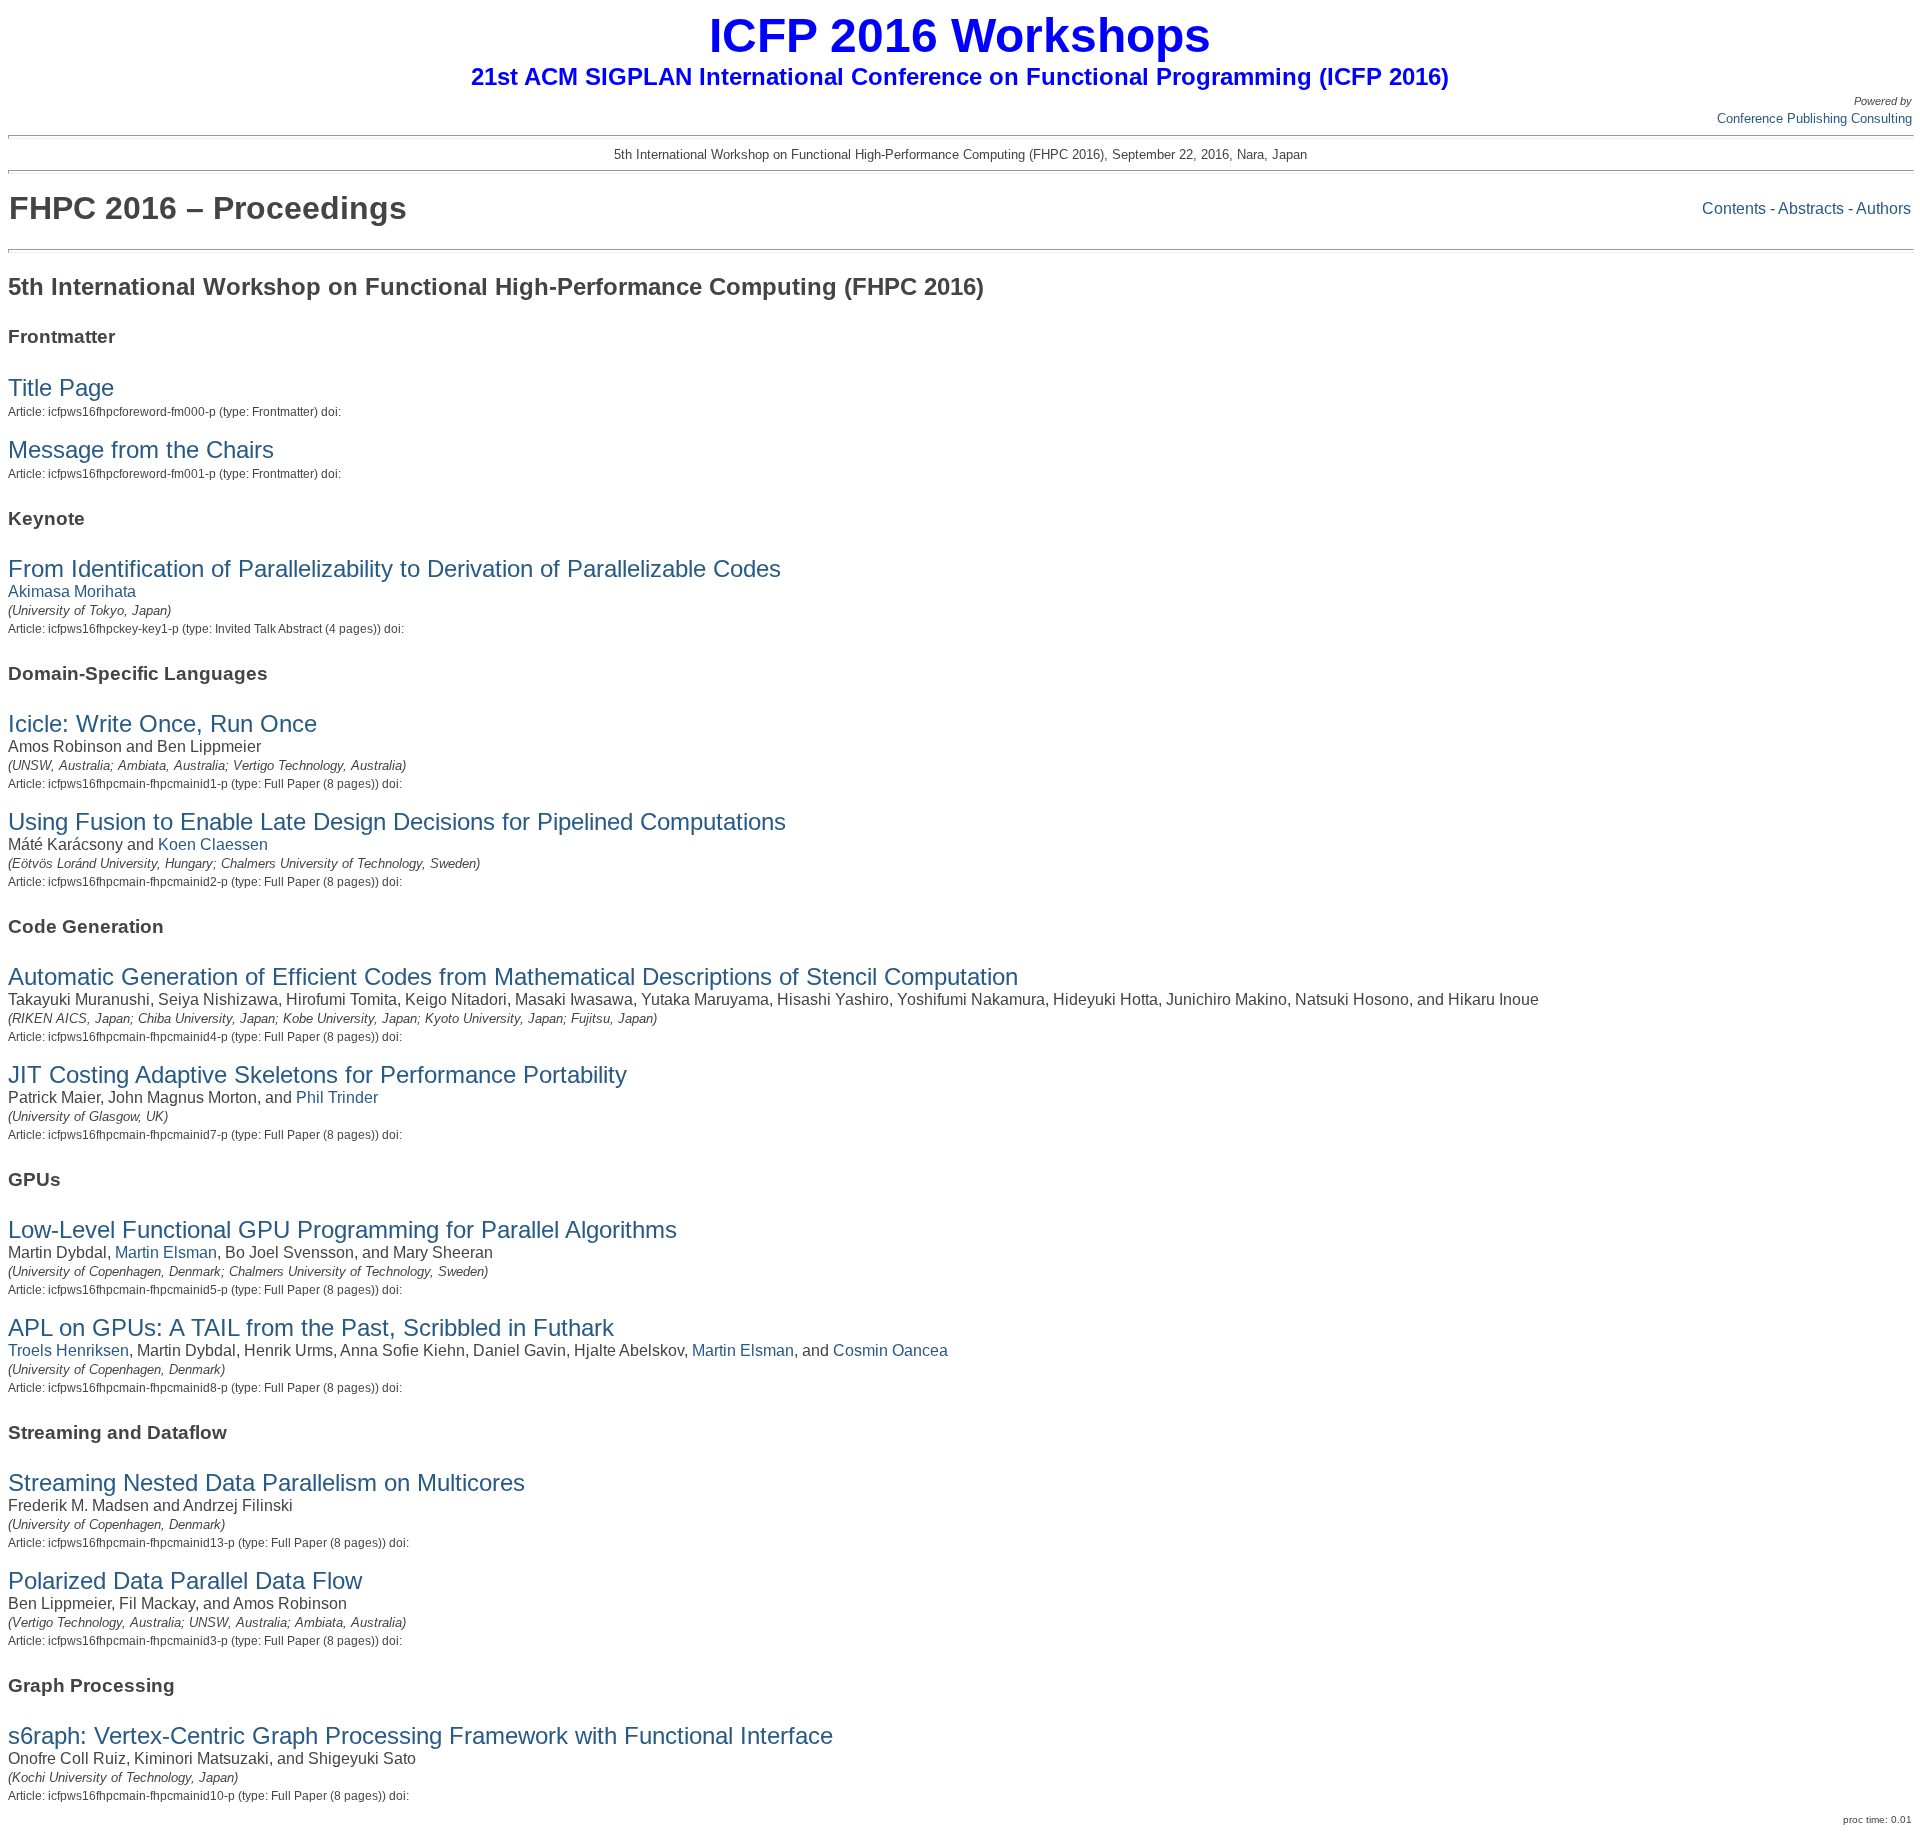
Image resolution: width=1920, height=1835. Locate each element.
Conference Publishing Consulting (1814, 118)
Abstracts (1811, 208)
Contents (1734, 208)
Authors (1883, 208)
